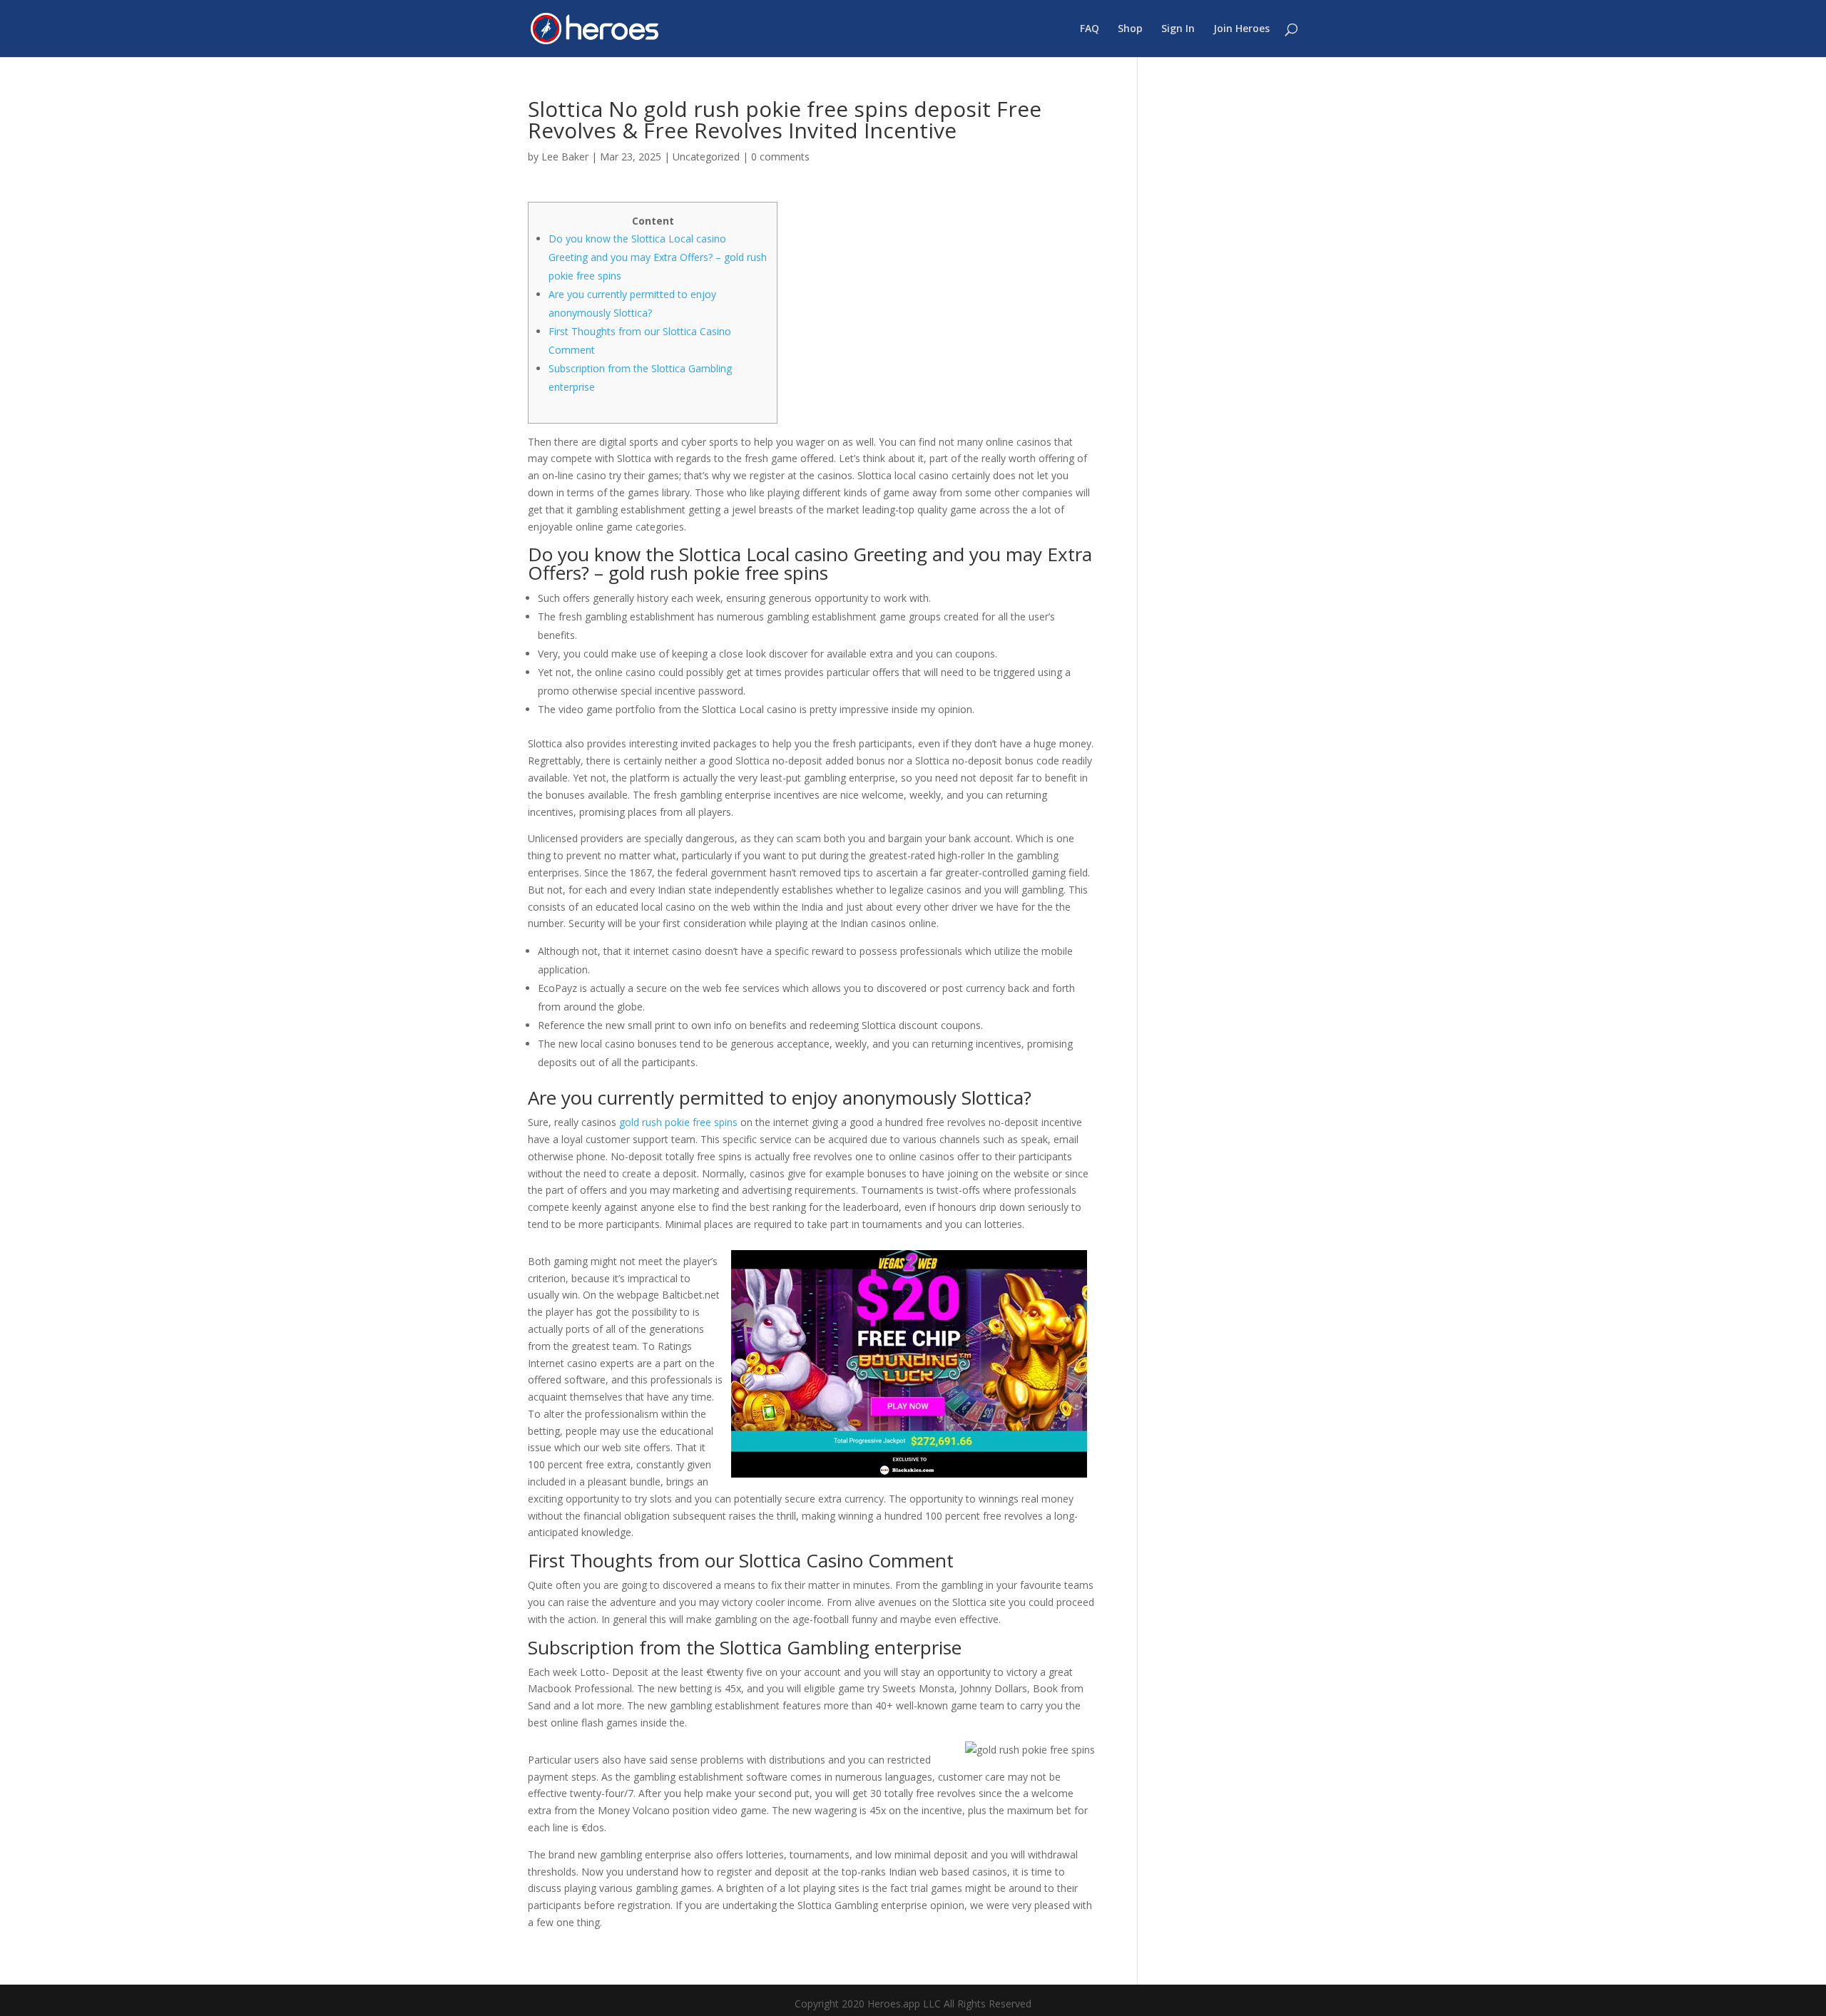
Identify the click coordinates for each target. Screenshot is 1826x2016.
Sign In (1178, 29)
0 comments (780, 157)
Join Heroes (1241, 29)
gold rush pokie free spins (678, 1122)
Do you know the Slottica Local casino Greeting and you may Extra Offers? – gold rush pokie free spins (658, 257)
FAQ (1090, 29)
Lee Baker (565, 157)
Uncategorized (706, 157)
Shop (1130, 29)
